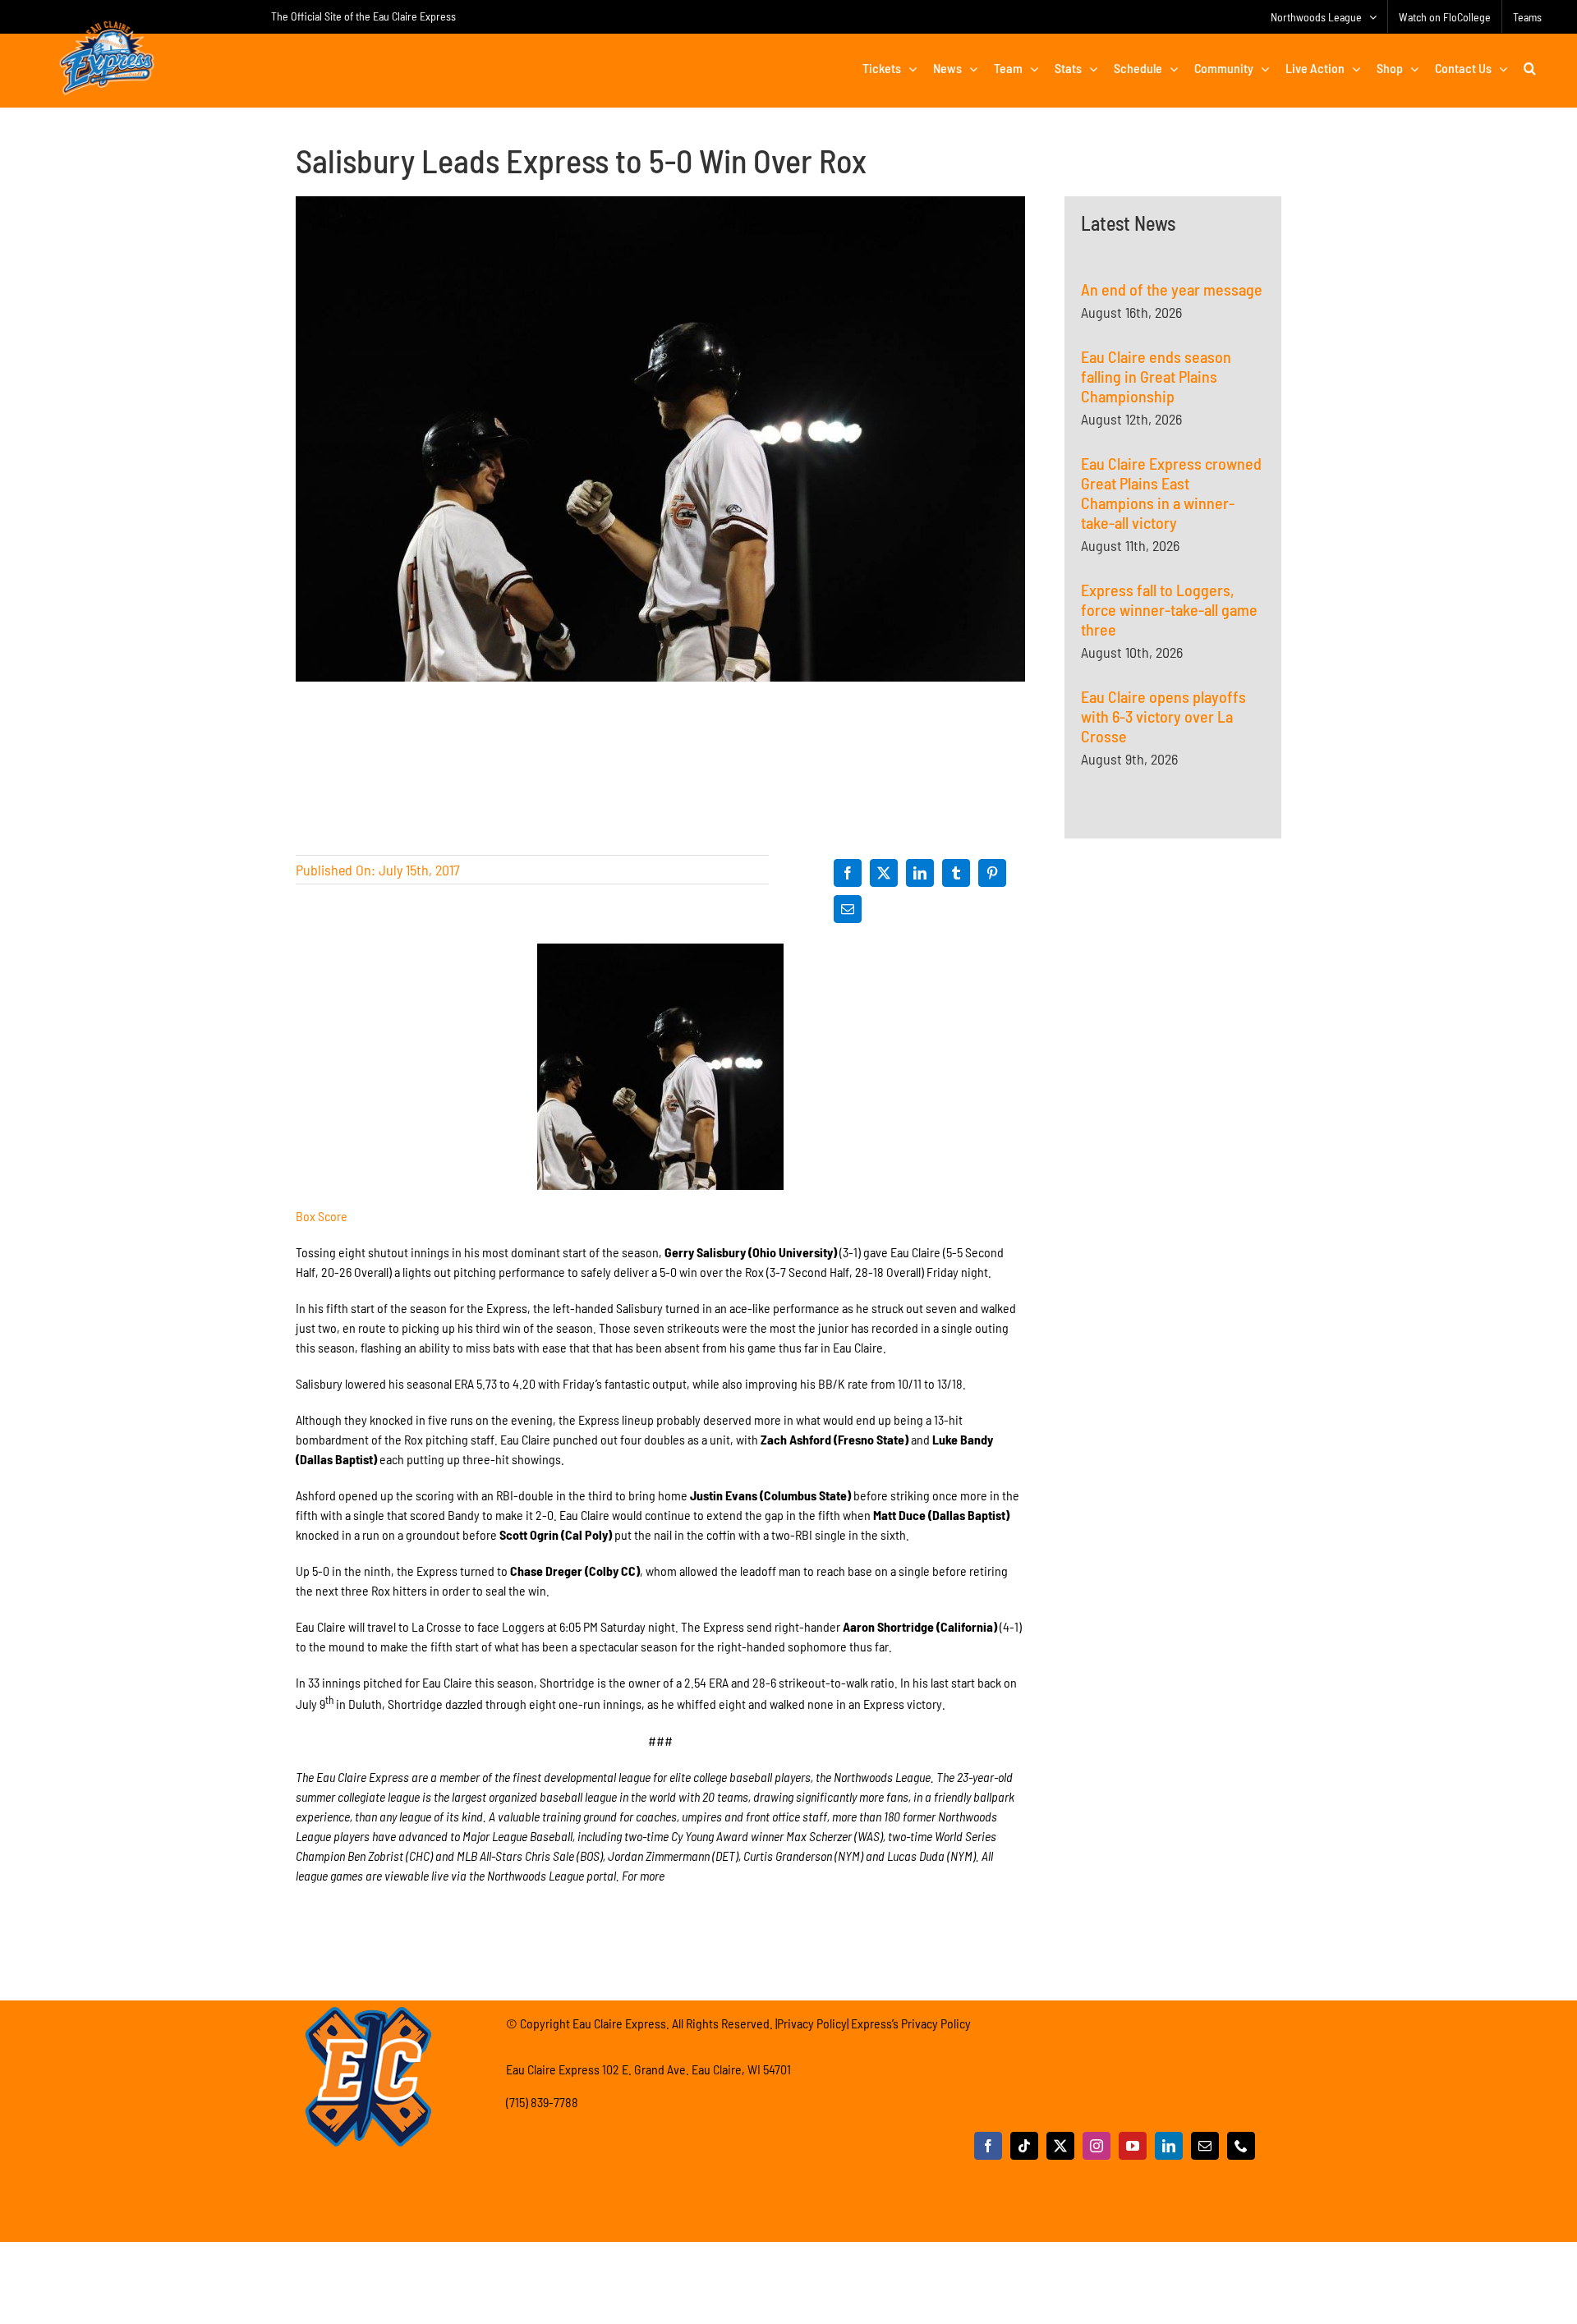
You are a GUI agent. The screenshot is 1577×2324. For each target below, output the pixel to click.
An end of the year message (1172, 289)
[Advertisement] (1173, 1046)
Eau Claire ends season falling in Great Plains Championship (1156, 376)
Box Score (322, 1216)
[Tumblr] (956, 873)
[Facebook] (848, 873)
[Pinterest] (992, 873)
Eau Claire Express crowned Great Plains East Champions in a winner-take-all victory (1171, 493)
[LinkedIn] (920, 873)
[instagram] (1097, 2146)
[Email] (848, 909)
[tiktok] (1024, 2146)
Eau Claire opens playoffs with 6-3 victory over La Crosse (1163, 716)
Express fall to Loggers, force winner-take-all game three (1169, 609)
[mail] (1205, 2146)
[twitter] (1060, 2146)
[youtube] (1133, 2146)
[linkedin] (1169, 2146)
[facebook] (988, 2146)
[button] (1530, 68)
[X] (884, 873)
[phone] (1241, 2146)
